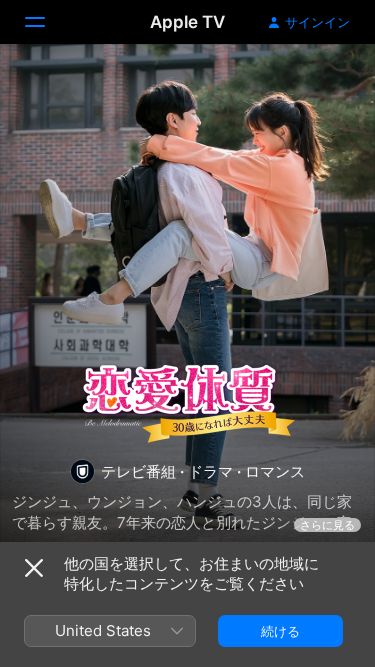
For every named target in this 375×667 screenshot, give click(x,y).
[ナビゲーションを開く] (47, 22)
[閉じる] (34, 568)
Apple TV (187, 22)
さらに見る (327, 525)
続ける (280, 631)
